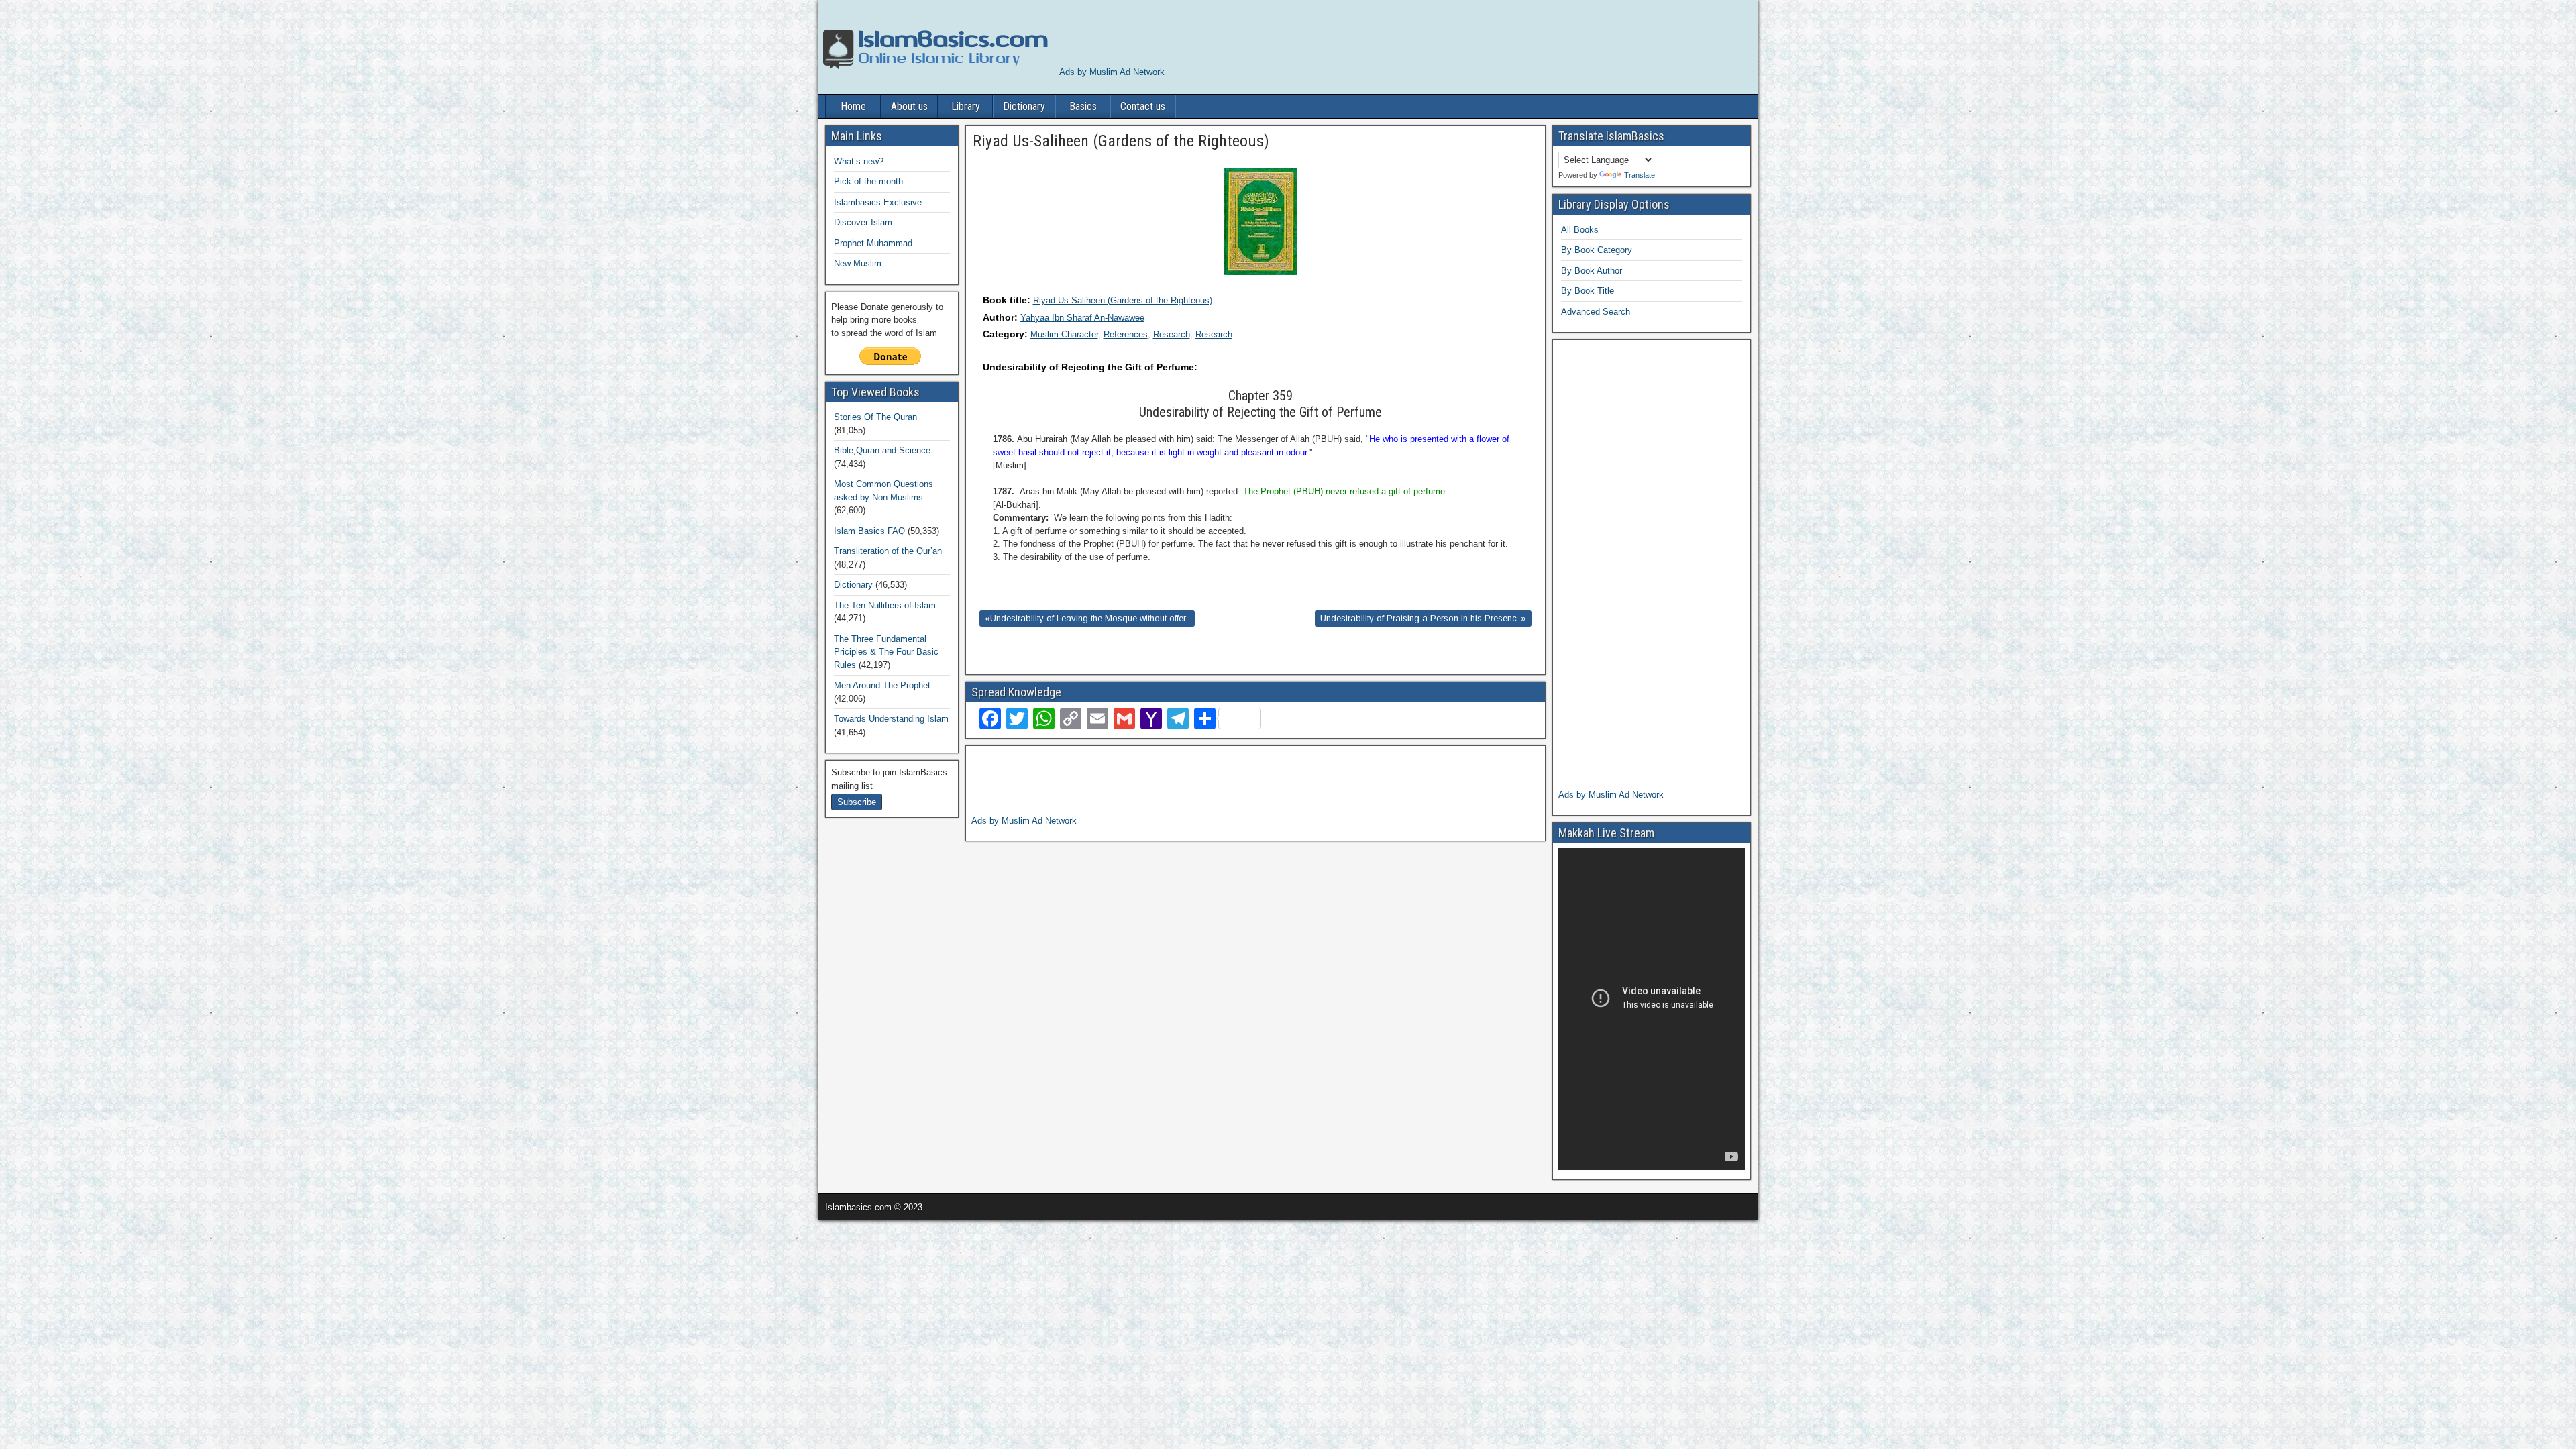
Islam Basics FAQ (869, 531)
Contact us (1143, 106)
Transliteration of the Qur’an (888, 551)
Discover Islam (863, 222)
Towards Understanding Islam (891, 719)
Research (1172, 334)
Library (966, 106)
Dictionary (1024, 106)
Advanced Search (1596, 312)
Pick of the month (868, 181)
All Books (1580, 230)
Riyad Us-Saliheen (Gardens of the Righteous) (1123, 300)
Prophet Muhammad (873, 243)
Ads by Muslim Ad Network (1112, 72)
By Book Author (1592, 271)
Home (853, 106)
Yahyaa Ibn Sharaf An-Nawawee (1082, 318)
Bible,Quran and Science (882, 450)
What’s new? (859, 161)
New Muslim (858, 263)
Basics (1083, 106)
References (1126, 334)
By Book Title (1588, 291)
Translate (1640, 175)
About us (909, 106)
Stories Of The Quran (875, 417)
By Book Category (1597, 250)
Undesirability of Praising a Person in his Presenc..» (1423, 618)
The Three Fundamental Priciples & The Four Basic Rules (886, 652)
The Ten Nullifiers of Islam (885, 605)
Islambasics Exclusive (878, 202)
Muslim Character (1064, 334)
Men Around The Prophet (882, 685)
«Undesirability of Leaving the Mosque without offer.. (1087, 618)
